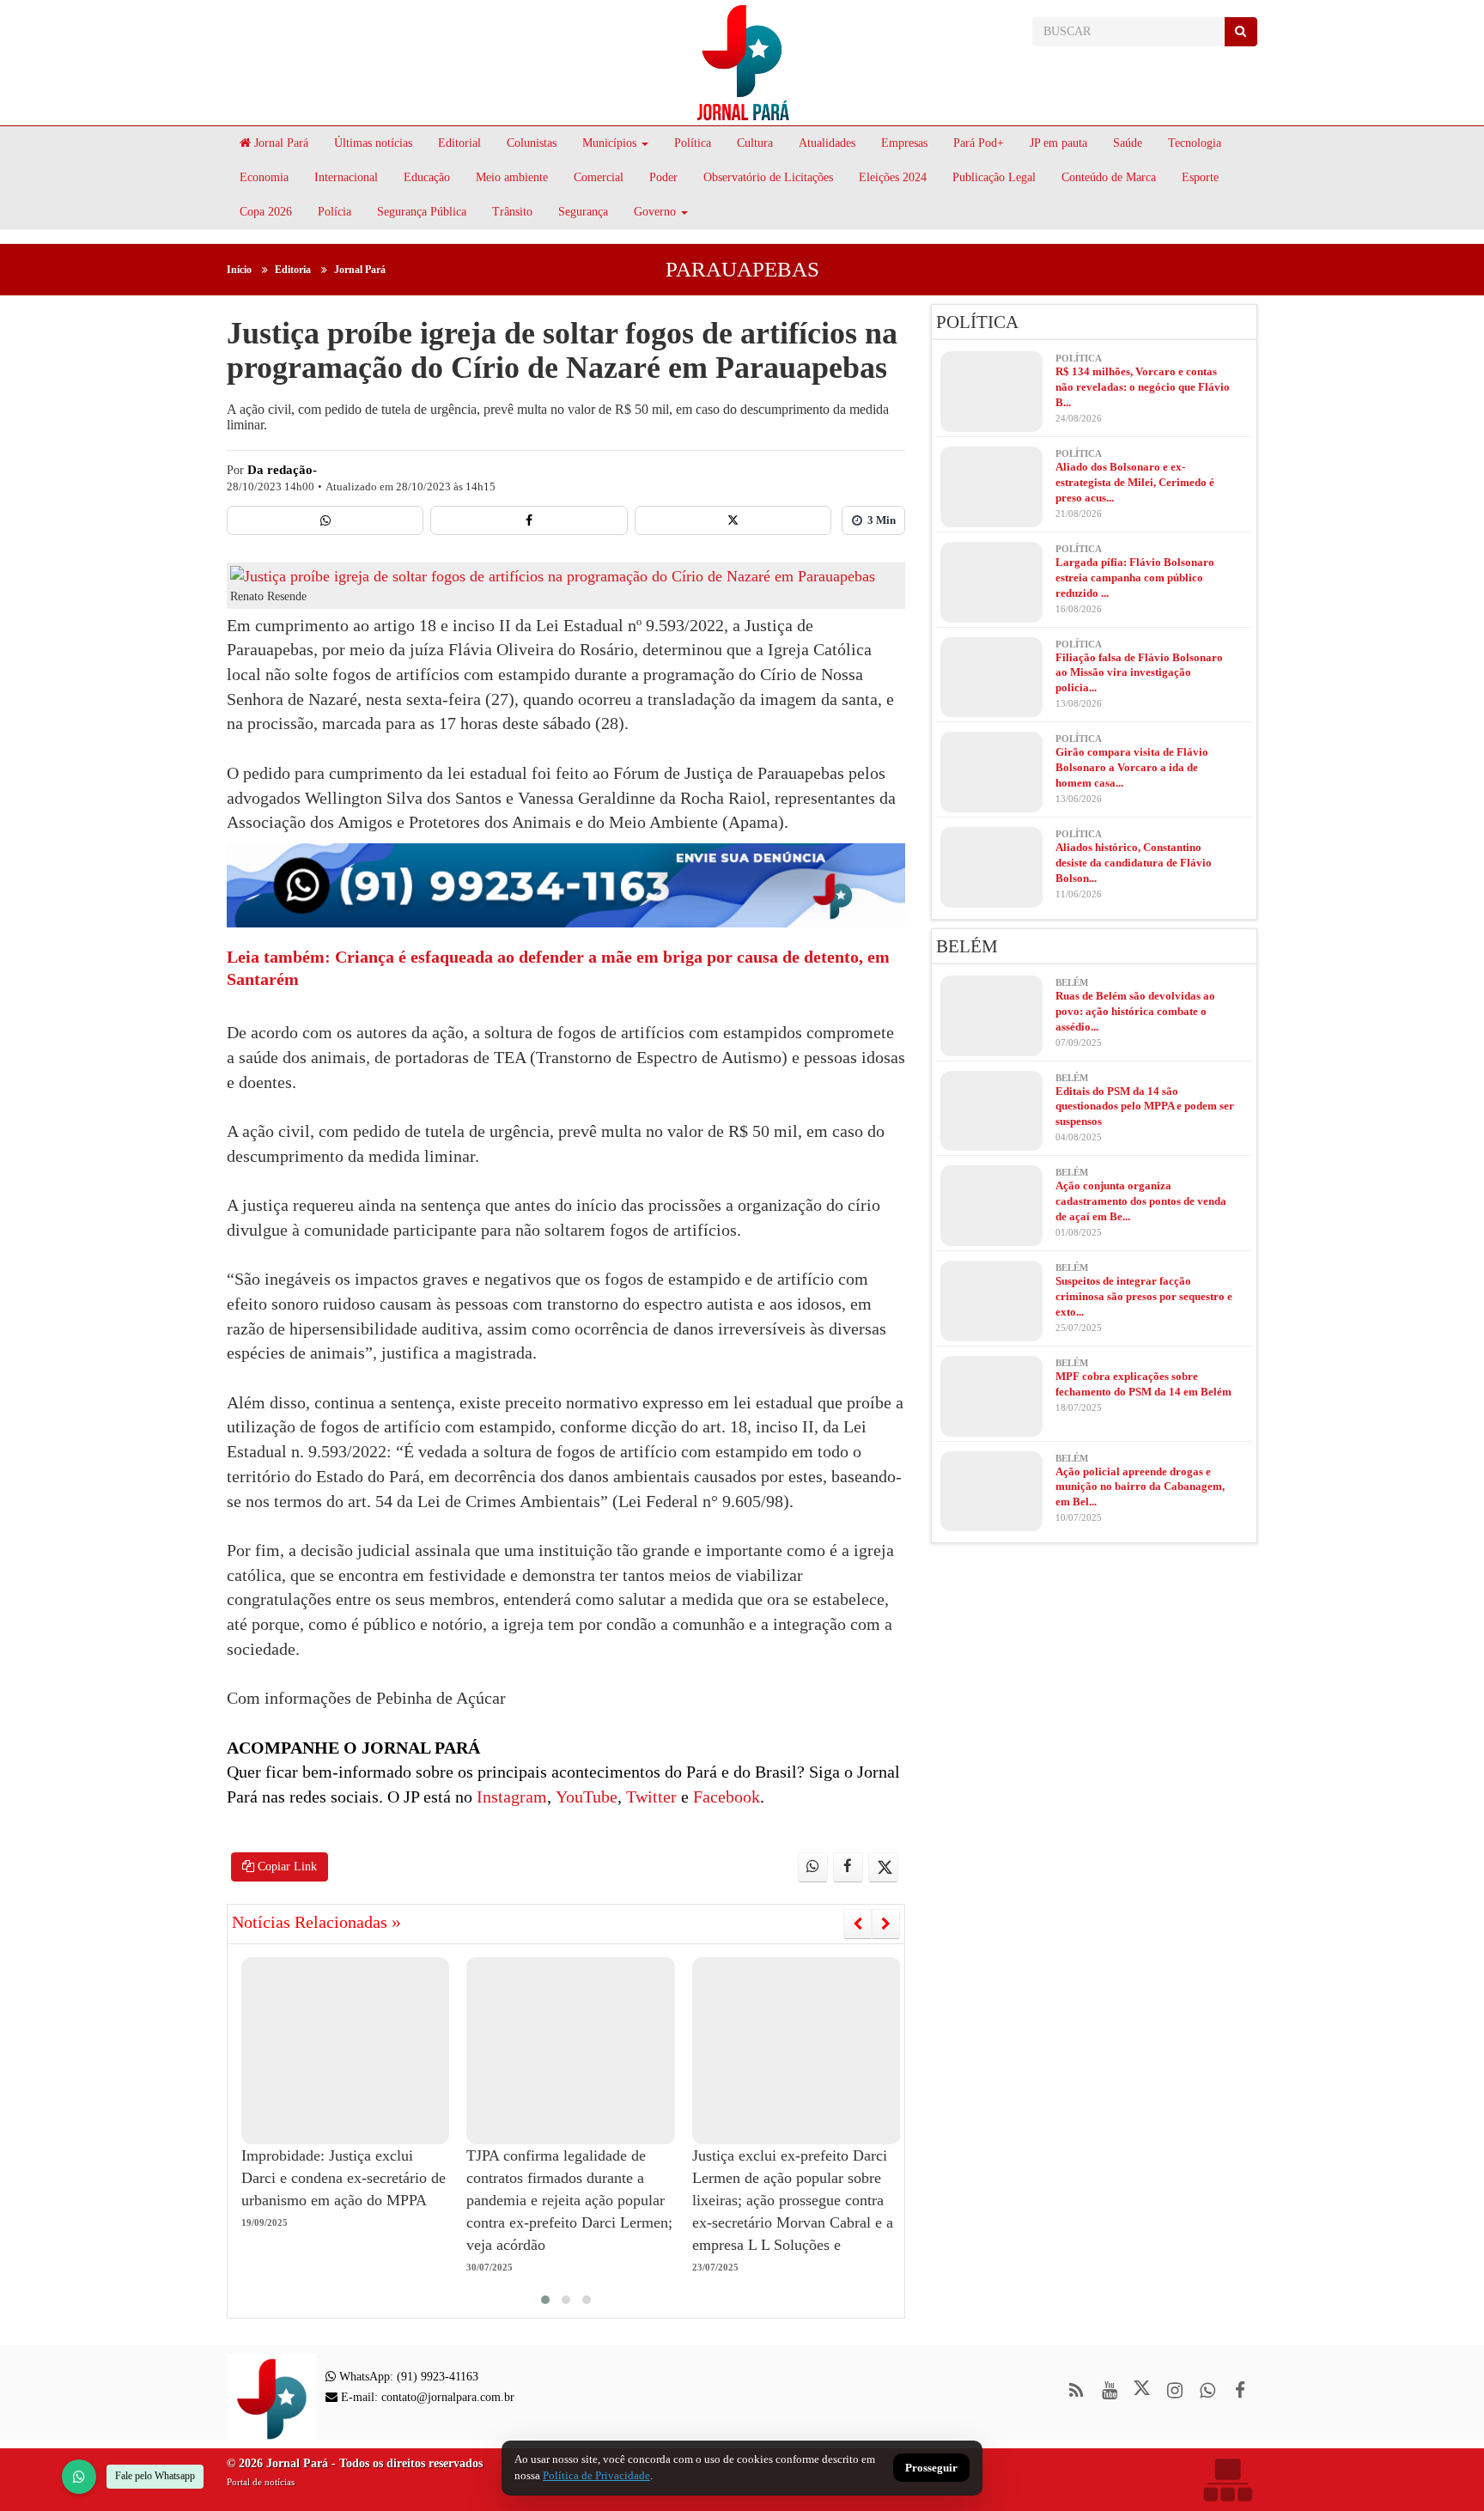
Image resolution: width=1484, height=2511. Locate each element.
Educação (427, 177)
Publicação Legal (994, 177)
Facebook (724, 1797)
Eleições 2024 (893, 177)
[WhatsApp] (79, 2477)
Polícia (335, 212)
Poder (663, 177)
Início (239, 270)
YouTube (584, 1797)
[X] (733, 520)
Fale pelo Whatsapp (155, 2476)
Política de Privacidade (596, 2475)
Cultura (755, 143)
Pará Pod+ (979, 143)
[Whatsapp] (325, 520)
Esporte (1200, 177)
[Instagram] (1174, 2390)
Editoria (293, 270)
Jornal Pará (280, 143)
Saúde (1128, 143)
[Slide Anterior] (858, 1924)
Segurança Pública (422, 212)
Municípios (609, 143)
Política (693, 143)
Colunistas (532, 143)
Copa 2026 (266, 212)
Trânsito (512, 212)
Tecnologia (1195, 143)
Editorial (459, 143)
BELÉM (967, 946)
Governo (655, 212)
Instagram (510, 1797)
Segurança (583, 212)
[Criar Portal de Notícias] (1227, 2480)
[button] (545, 2300)
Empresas (904, 143)
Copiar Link (286, 1867)
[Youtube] (1109, 2390)
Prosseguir (931, 2468)
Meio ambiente (512, 177)
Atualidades (827, 143)
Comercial (599, 177)
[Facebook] (529, 520)
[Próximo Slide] (886, 1924)
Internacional (346, 177)
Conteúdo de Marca (1109, 177)
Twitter (649, 1797)
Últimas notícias (373, 143)
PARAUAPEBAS (742, 269)
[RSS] (1077, 2390)
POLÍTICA (977, 322)
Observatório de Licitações (768, 177)
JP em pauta (1058, 143)
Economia (264, 177)
